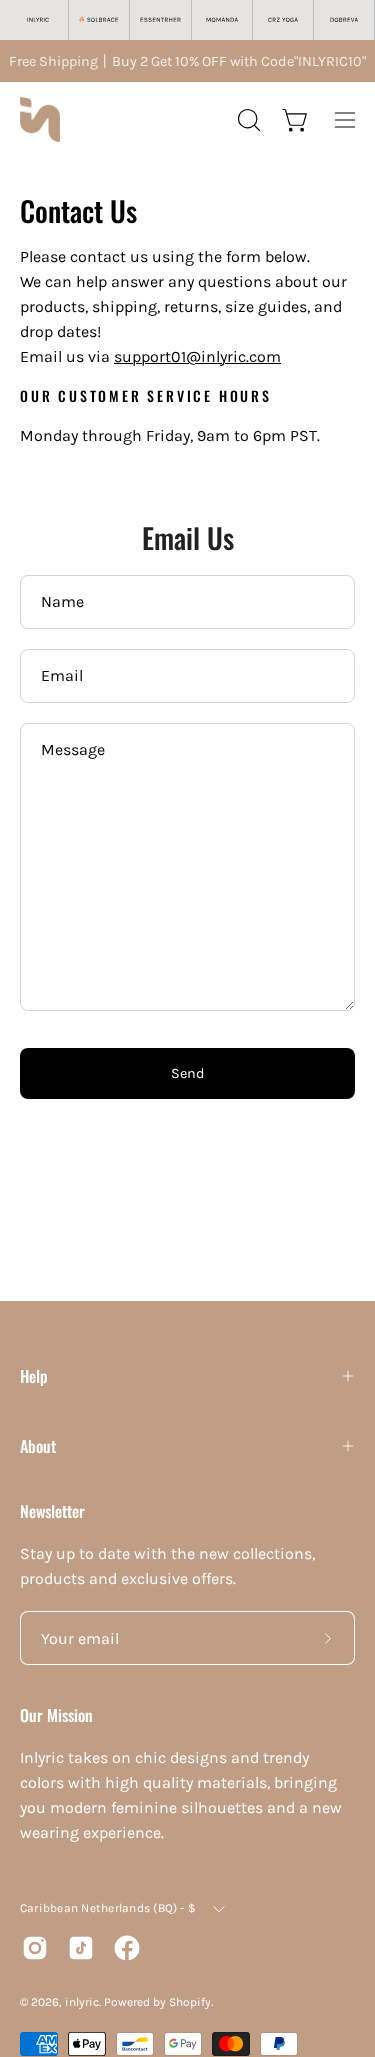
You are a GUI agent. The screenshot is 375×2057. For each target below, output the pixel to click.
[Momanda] (222, 20)
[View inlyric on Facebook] (127, 1948)
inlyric (82, 2002)
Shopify (190, 2002)
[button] (247, 120)
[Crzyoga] (283, 20)
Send (188, 1073)
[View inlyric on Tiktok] (81, 1948)
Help (34, 1376)
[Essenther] (160, 20)
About (38, 1446)
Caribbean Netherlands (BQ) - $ (108, 1908)
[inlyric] (40, 119)
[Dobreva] (344, 20)
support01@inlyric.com (197, 356)
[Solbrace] (99, 20)
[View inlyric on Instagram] (35, 1948)
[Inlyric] (38, 20)
